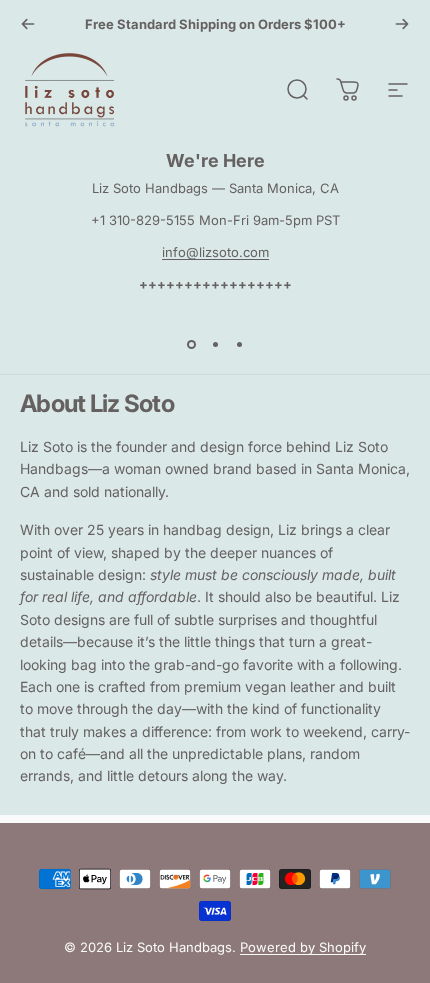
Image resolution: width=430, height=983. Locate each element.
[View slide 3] (239, 344)
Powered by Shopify (303, 947)
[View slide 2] (215, 344)
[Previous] (28, 24)
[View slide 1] (191, 344)
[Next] (402, 24)
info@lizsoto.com (215, 252)
